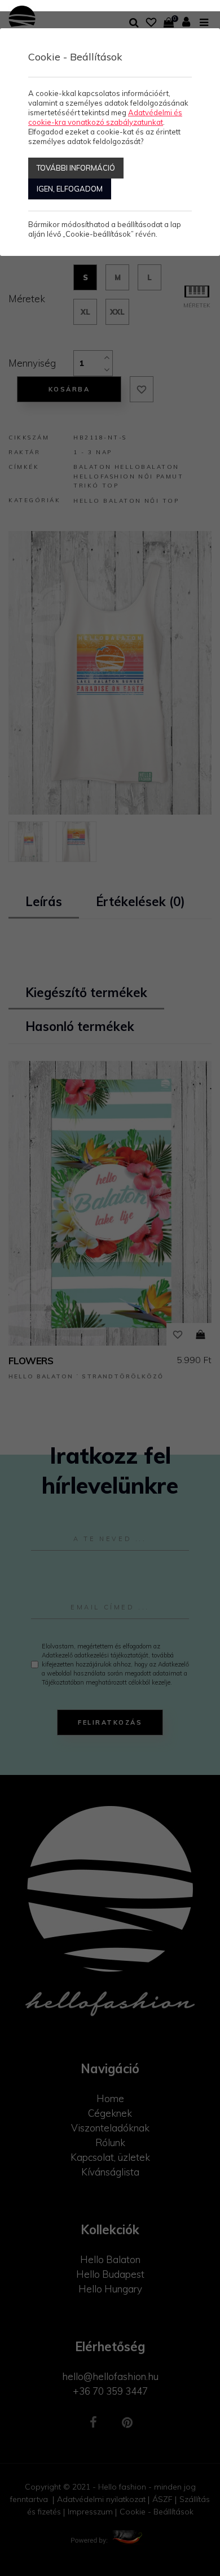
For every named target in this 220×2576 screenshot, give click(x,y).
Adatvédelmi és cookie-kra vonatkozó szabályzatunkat (105, 117)
